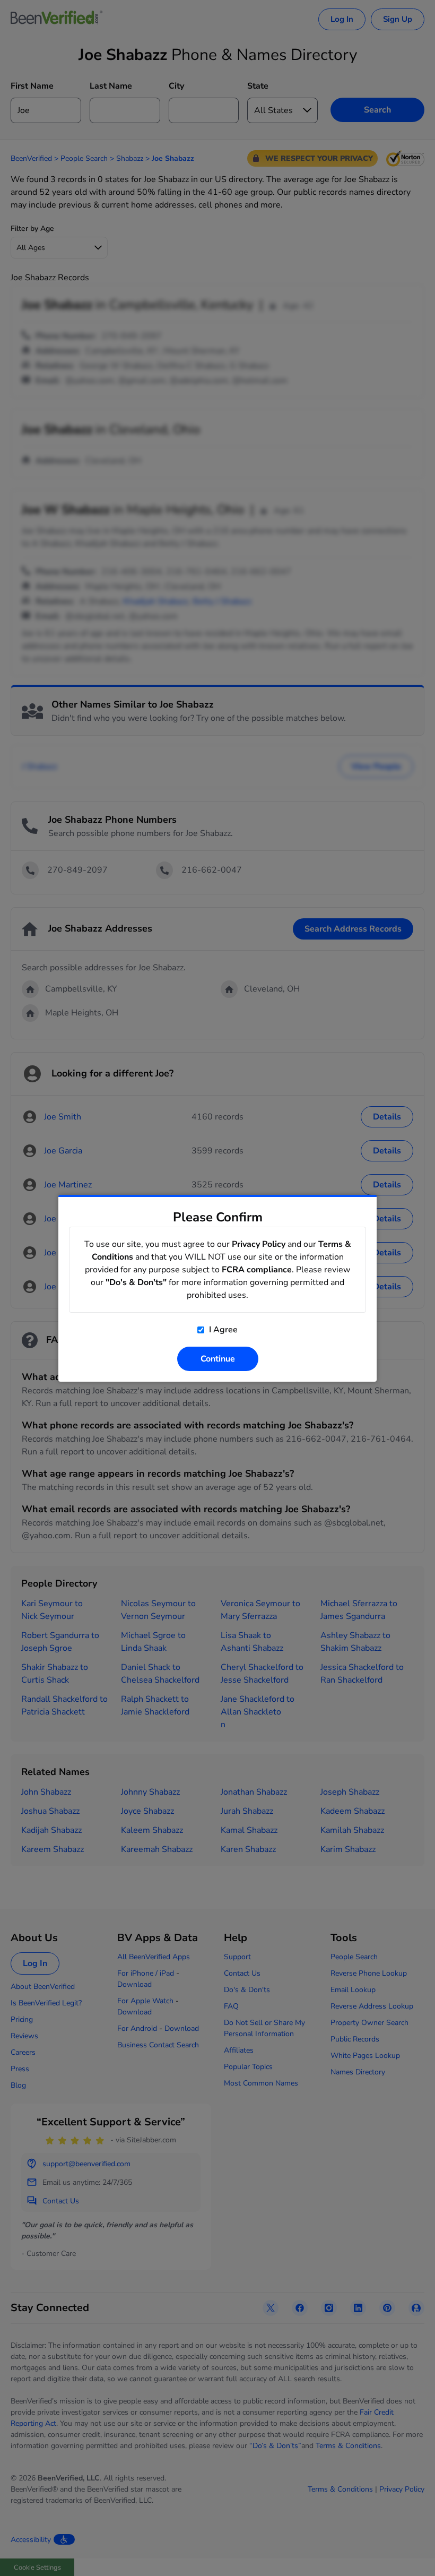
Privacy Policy (259, 1244)
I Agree (222, 1330)
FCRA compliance (257, 1270)
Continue (218, 1359)
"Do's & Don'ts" (136, 1282)
